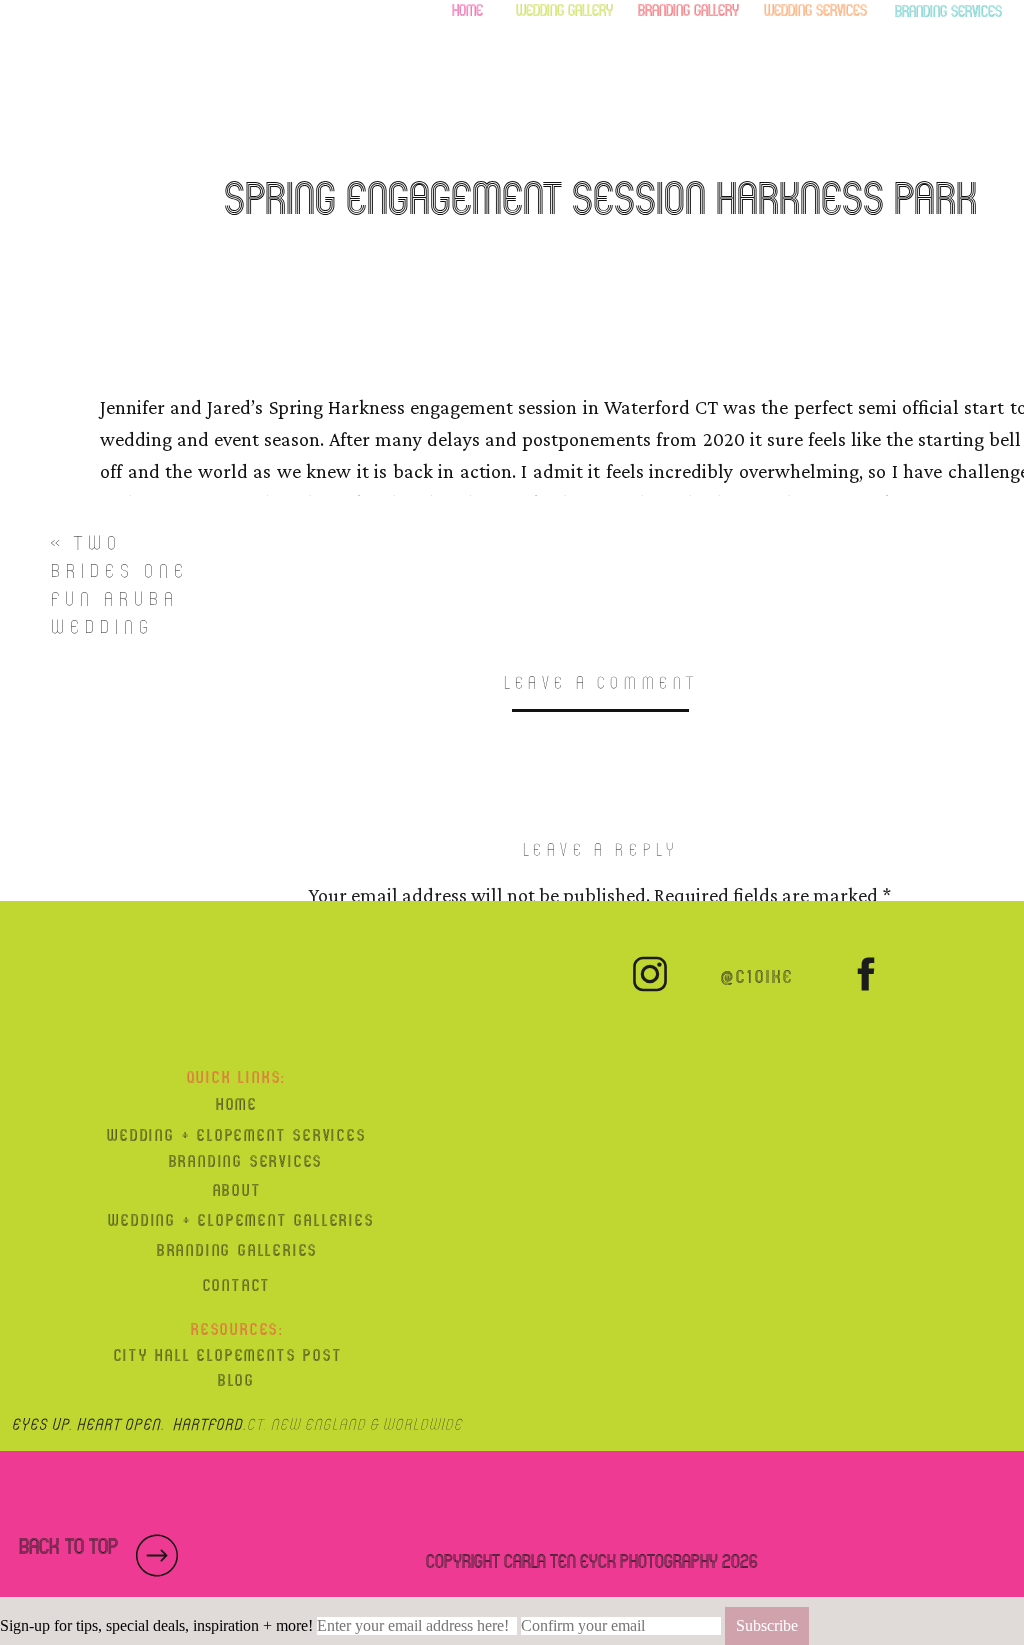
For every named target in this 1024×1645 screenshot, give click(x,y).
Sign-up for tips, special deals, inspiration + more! (156, 1625)
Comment (600, 942)
